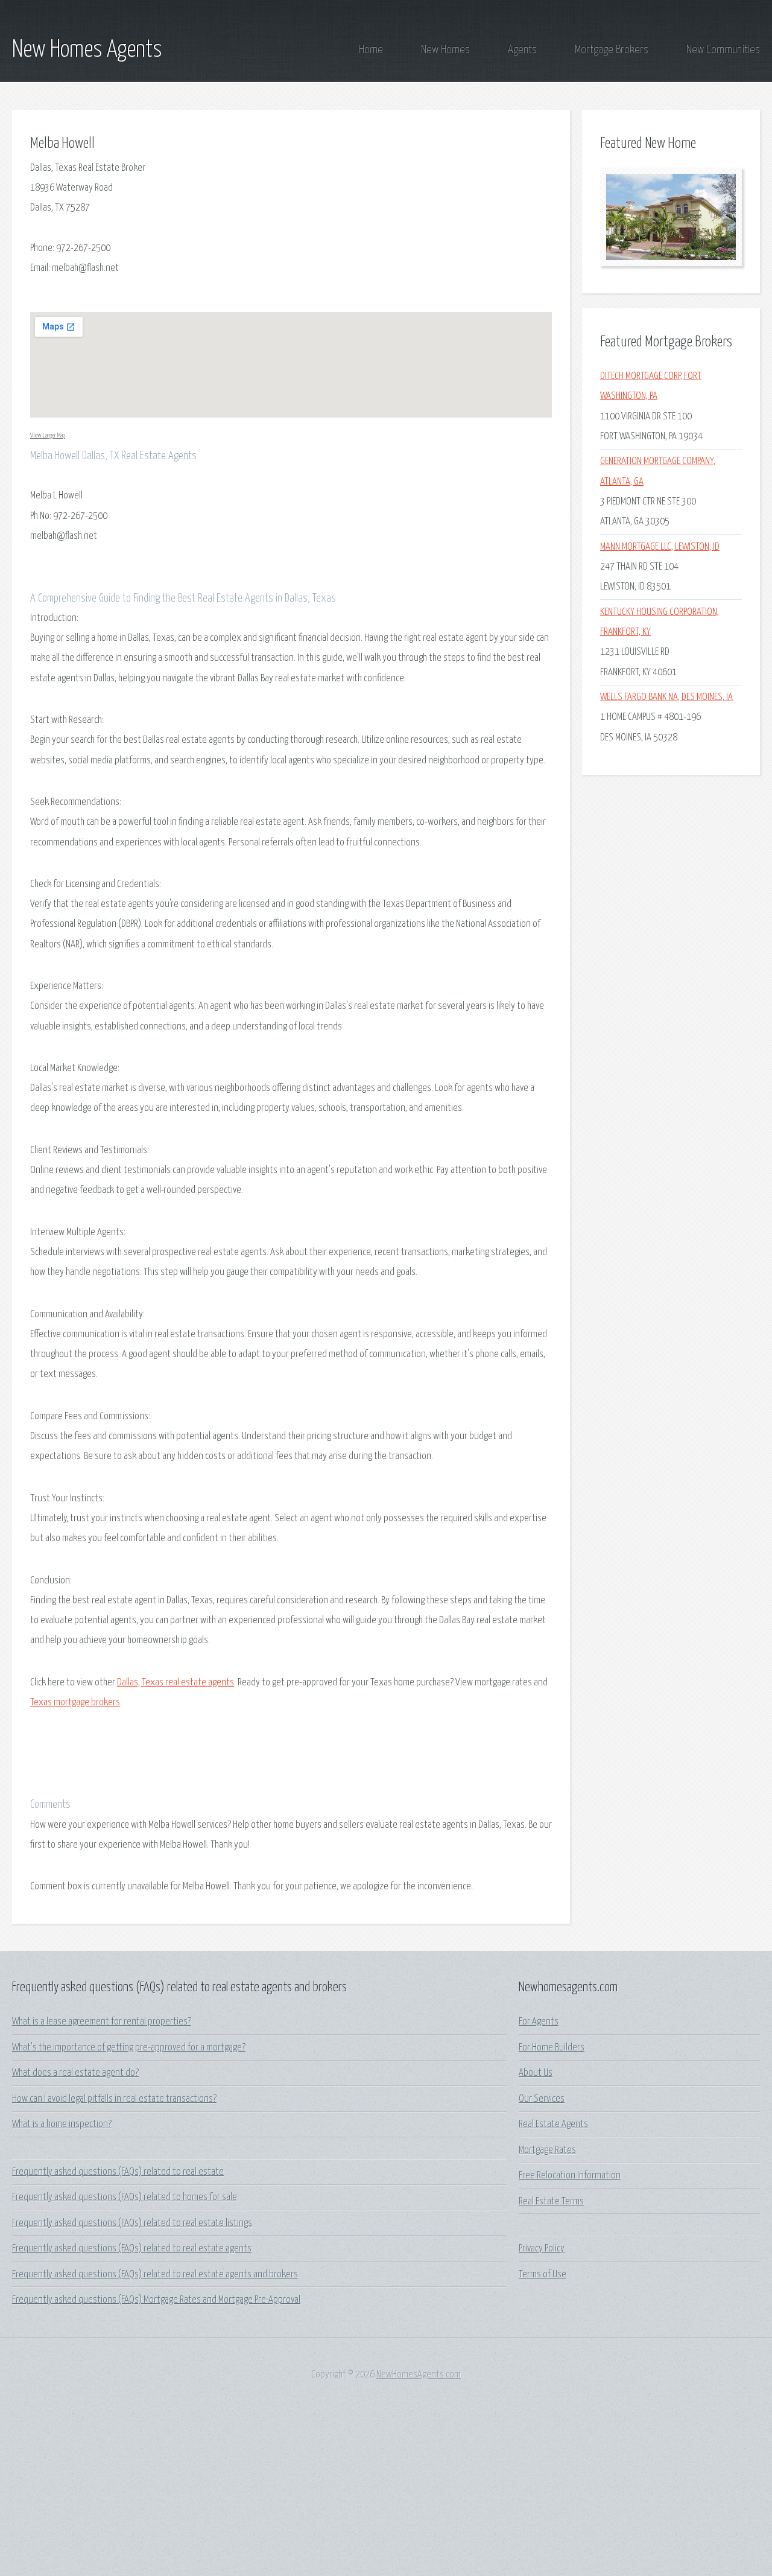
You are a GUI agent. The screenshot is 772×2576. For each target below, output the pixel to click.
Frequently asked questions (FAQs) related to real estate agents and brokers (155, 2275)
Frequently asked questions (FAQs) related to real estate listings (132, 2223)
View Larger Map (48, 435)
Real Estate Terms (551, 2202)
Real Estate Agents (553, 2124)
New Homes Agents (87, 50)
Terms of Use (543, 2275)
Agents (522, 50)
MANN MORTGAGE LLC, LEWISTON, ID (660, 547)
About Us (536, 2073)
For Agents (539, 2022)
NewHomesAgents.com (419, 2375)
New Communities (723, 50)
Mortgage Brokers (612, 50)
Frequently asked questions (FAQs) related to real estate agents (132, 2249)
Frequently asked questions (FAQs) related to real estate (118, 2172)
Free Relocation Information (570, 2176)
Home (371, 50)
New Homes (445, 50)
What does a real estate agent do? (75, 2073)
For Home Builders (552, 2048)
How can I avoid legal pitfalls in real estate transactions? (114, 2099)
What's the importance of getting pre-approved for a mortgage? (129, 2048)
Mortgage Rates (547, 2150)
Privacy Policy (542, 2249)
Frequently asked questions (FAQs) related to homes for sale (125, 2197)
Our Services (542, 2099)
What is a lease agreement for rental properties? (102, 2022)
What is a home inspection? (62, 2124)
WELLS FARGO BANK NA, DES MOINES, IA (666, 697)
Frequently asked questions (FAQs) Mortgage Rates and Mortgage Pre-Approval (156, 2300)
